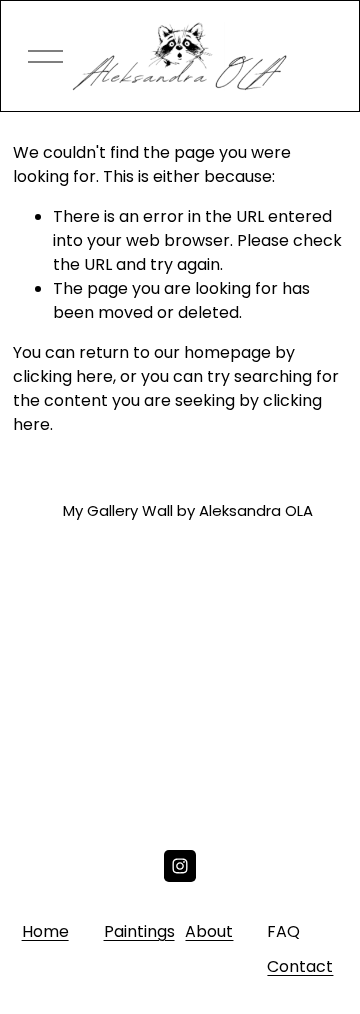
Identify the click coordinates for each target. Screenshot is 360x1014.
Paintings (139, 931)
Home (45, 931)
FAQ (283, 931)
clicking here (63, 376)
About (209, 931)
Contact (300, 966)
